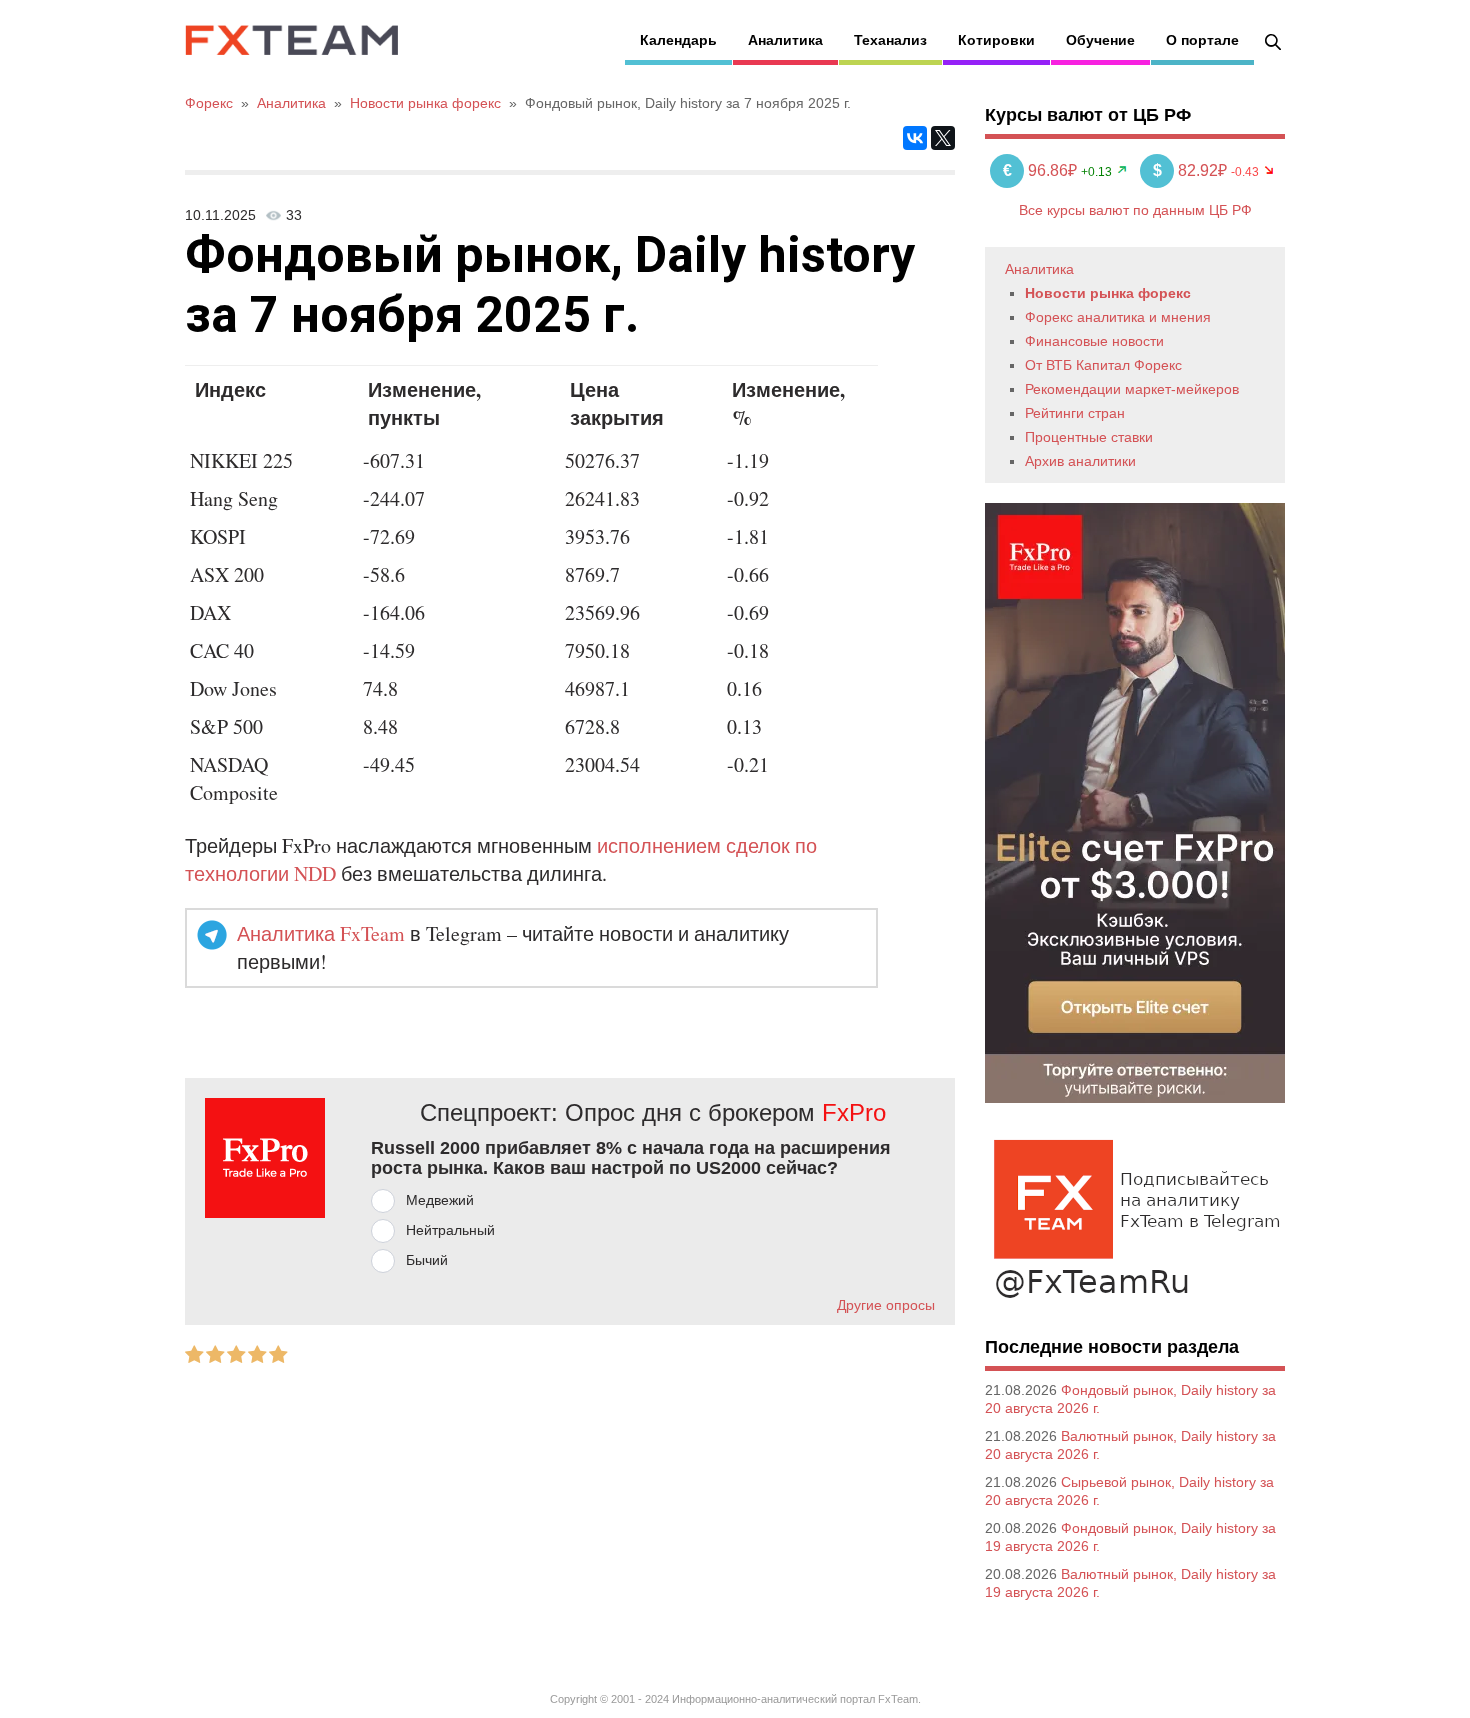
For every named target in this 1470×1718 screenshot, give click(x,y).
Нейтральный (450, 1230)
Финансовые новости (1094, 341)
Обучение (1100, 40)
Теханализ (890, 40)
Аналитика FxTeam (321, 933)
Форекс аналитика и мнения (1118, 317)
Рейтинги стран (1075, 413)
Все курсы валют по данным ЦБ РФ (1135, 210)
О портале (1202, 40)
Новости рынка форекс (1108, 293)
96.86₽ (1042, 170)
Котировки (996, 40)
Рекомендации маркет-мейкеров (1132, 389)
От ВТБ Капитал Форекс (1103, 365)
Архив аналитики (1080, 461)
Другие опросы (886, 1305)
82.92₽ (1192, 170)
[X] (943, 138)
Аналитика (785, 40)
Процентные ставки (1089, 437)
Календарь (678, 40)
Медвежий (440, 1200)
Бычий (427, 1260)
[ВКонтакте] (915, 138)
